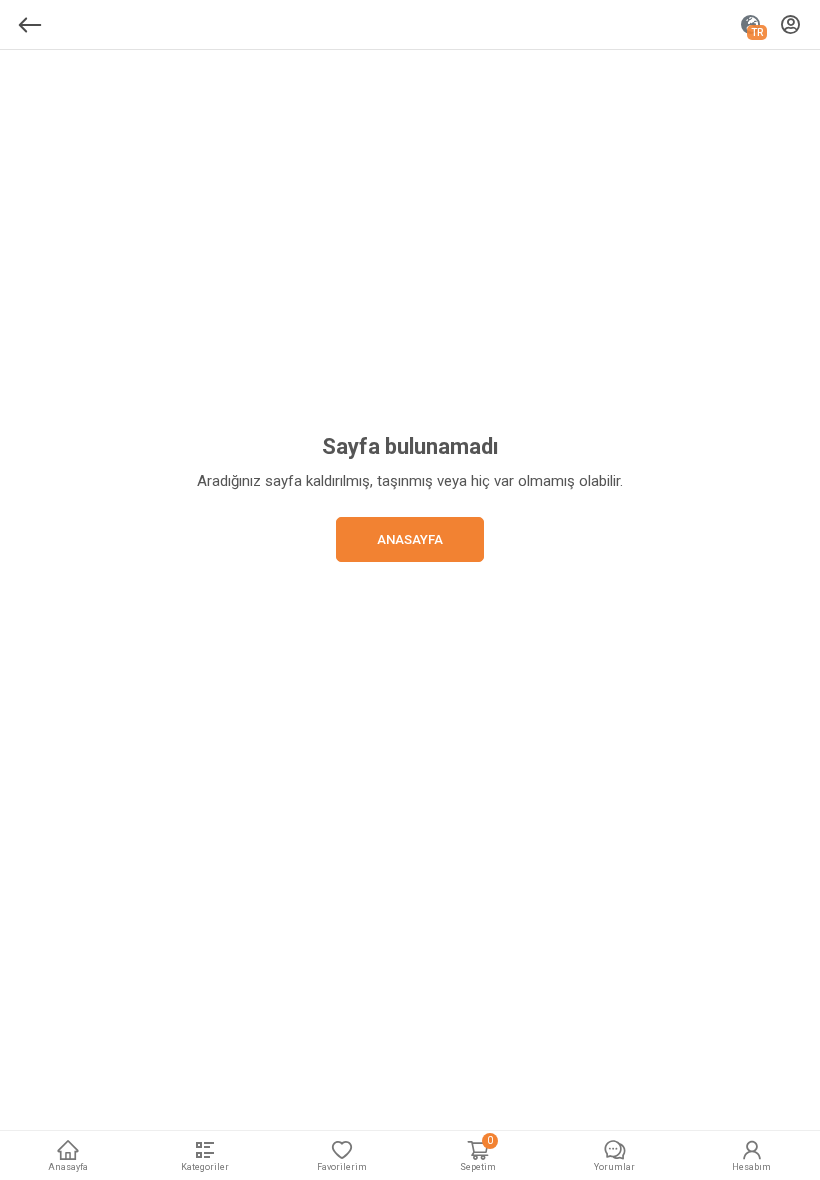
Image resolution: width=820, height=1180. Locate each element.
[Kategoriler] (30, 25)
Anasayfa (410, 539)
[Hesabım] (790, 25)
